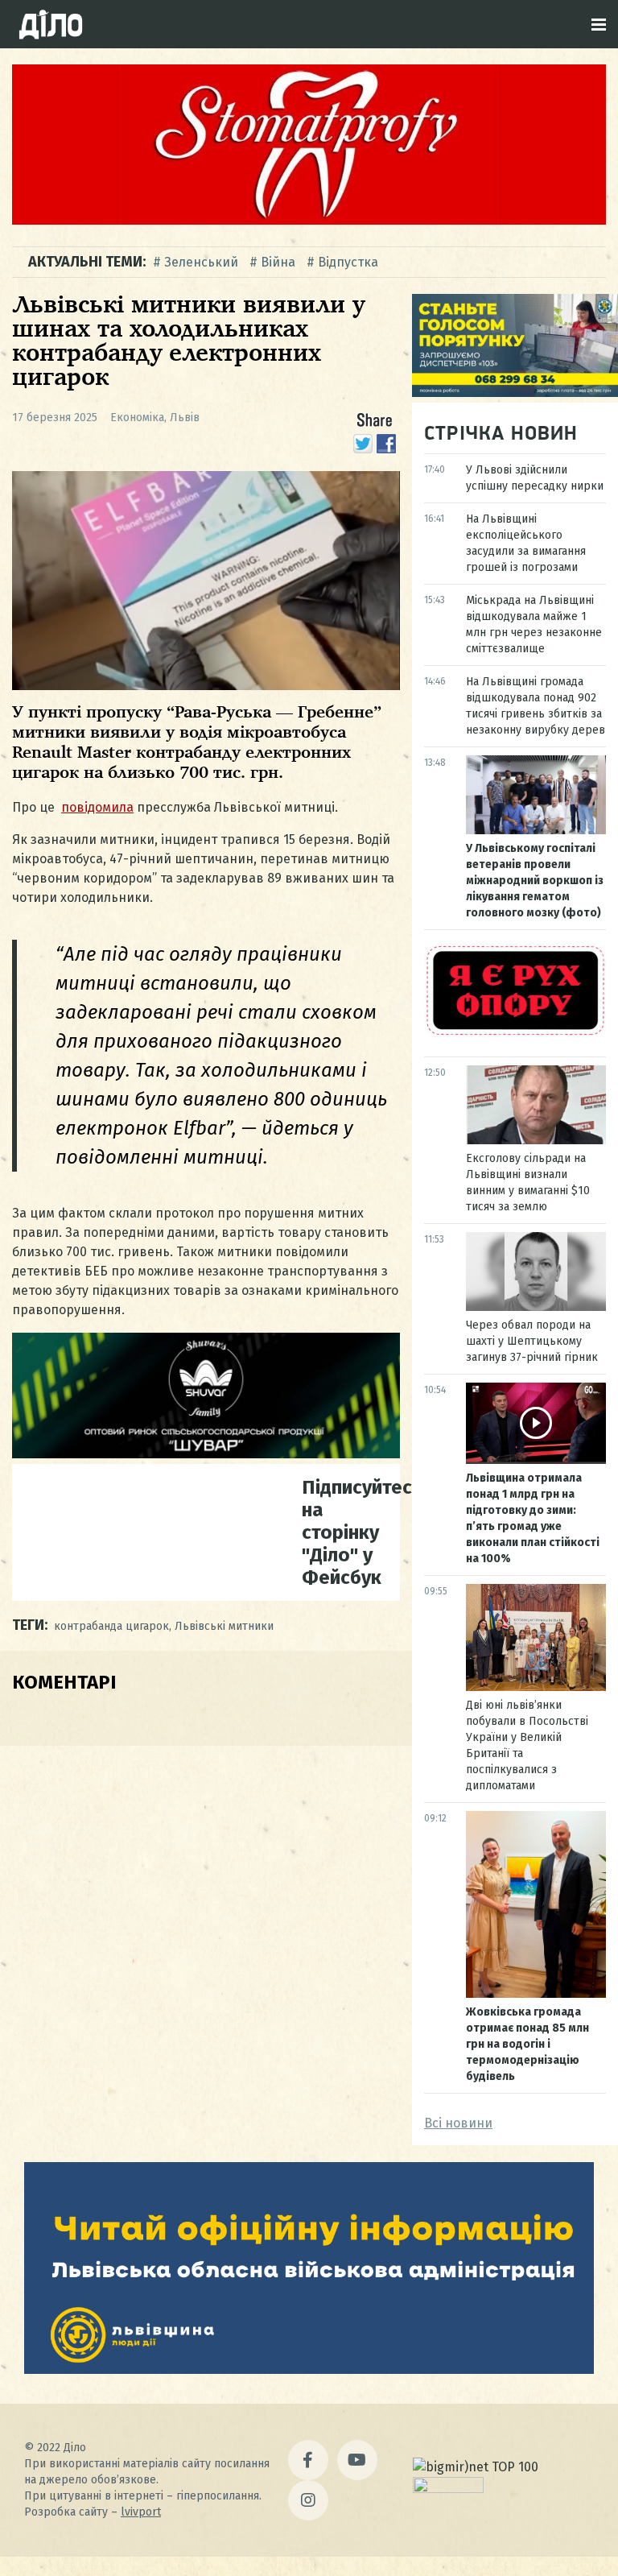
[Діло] (51, 24)
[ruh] (515, 1034)
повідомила (97, 807)
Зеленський (201, 262)
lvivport (141, 2512)
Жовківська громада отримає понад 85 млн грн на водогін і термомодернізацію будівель (527, 2044)
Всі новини (458, 2123)
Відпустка (348, 262)
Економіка (137, 418)
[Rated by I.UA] (448, 2489)
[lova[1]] (309, 2369)
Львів (185, 418)
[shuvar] (206, 1454)
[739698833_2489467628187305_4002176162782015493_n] (309, 220)
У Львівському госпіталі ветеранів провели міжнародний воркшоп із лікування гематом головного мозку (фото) (535, 881)
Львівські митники (224, 1626)
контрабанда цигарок (111, 1626)
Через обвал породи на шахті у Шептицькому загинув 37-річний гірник (532, 1341)
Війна (278, 262)
